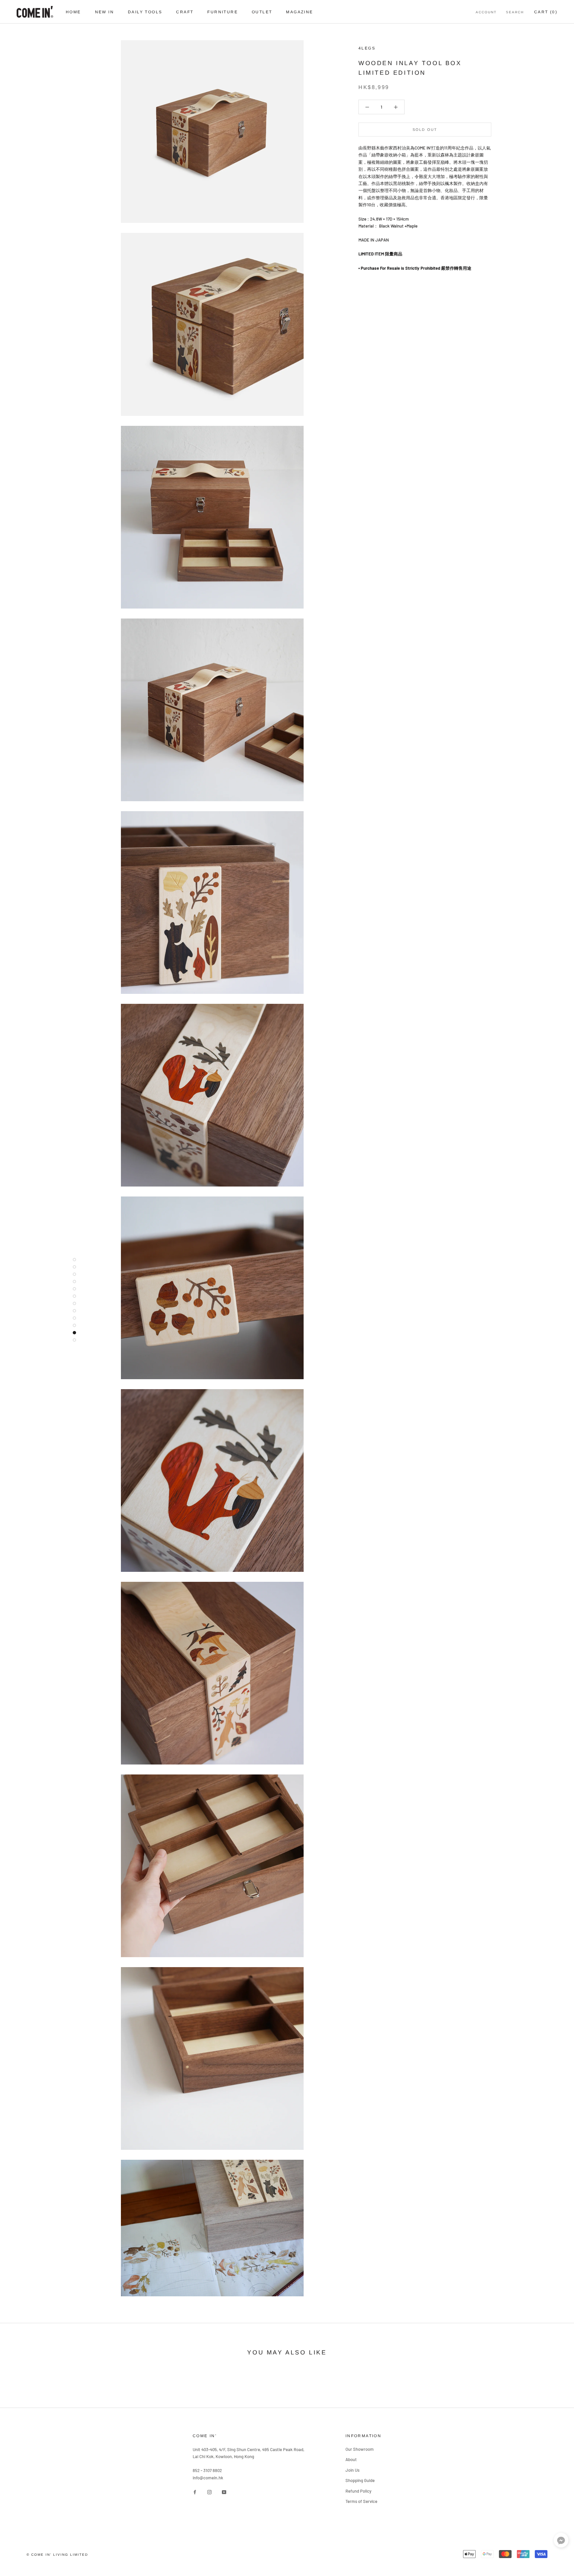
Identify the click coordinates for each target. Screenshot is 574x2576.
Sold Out (425, 130)
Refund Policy (358, 2491)
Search (515, 12)
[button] (561, 2542)
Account (486, 12)
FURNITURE (223, 12)
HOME (73, 12)
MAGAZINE (299, 12)
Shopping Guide (360, 2480)
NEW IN (104, 12)
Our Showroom (360, 2449)
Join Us (352, 2470)
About (351, 2459)
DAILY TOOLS (145, 12)
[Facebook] (195, 2491)
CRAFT (185, 12)
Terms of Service (361, 2501)
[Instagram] (209, 2491)
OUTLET (262, 12)
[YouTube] (224, 2491)
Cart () (546, 12)
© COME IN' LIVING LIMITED (57, 2555)
